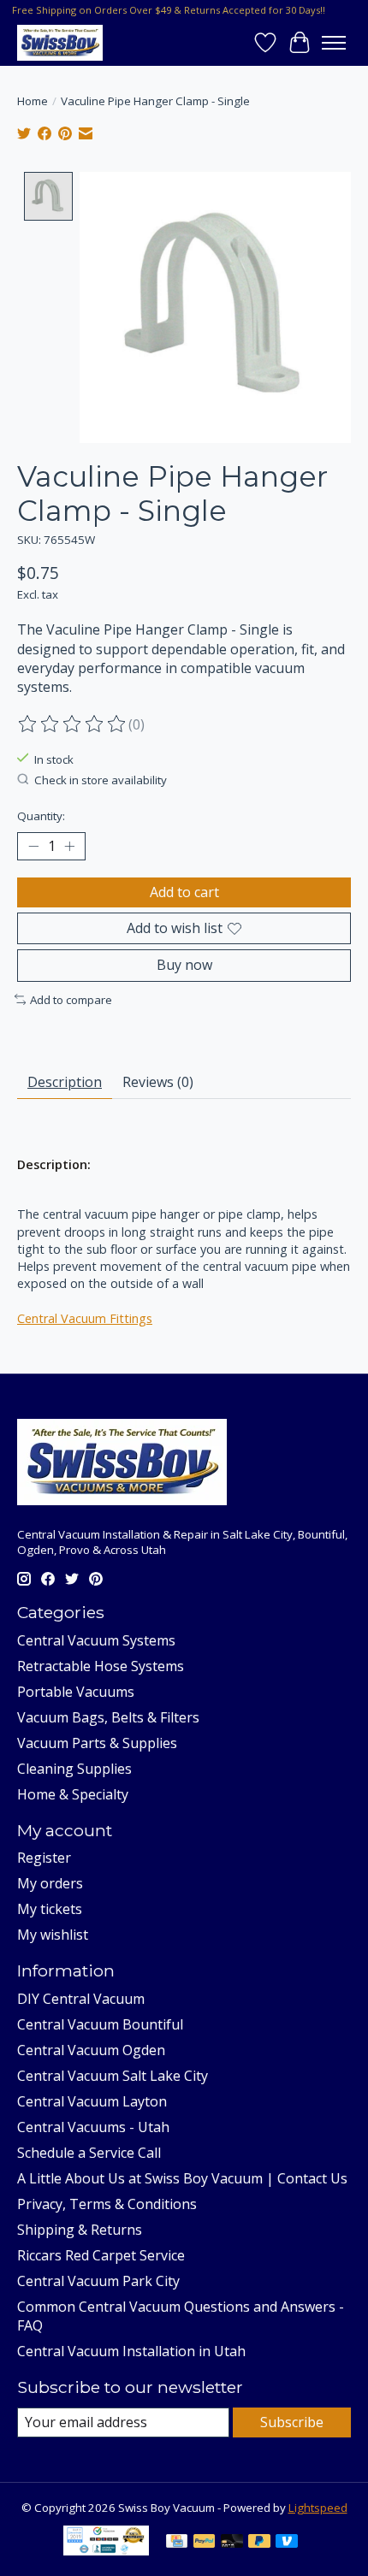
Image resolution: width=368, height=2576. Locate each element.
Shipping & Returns (80, 2230)
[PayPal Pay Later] (259, 2543)
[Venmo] (287, 2543)
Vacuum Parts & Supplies (97, 1743)
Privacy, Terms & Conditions (107, 2204)
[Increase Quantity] (69, 847)
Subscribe (292, 2422)
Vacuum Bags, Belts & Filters (108, 1717)
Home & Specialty (73, 1794)
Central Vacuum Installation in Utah (131, 2351)
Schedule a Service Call (89, 2153)
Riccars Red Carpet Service (101, 2255)
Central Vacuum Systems (96, 1640)
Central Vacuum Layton (92, 2101)
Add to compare (71, 1000)
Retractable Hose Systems (101, 1666)
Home (33, 101)
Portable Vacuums (76, 1692)
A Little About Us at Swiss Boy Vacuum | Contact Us (182, 2178)
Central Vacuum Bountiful (100, 2024)
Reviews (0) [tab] (158, 1082)
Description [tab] (65, 1082)
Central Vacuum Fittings (85, 1318)
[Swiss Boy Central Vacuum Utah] (60, 42)
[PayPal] (205, 2543)
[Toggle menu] (334, 43)
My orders (50, 1883)
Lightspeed (318, 2508)
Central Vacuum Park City (98, 2281)
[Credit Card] (177, 2543)
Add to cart (184, 892)
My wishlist (53, 1935)
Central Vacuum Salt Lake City (113, 2076)
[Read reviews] (73, 724)
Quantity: (41, 816)
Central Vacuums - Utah (93, 2127)
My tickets (50, 1909)
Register (44, 1858)
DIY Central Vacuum (81, 1999)
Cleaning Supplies (74, 1769)
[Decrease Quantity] (33, 847)
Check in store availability (101, 780)
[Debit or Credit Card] (232, 2543)
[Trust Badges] (106, 2550)
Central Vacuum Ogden (91, 2050)
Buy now (184, 965)
